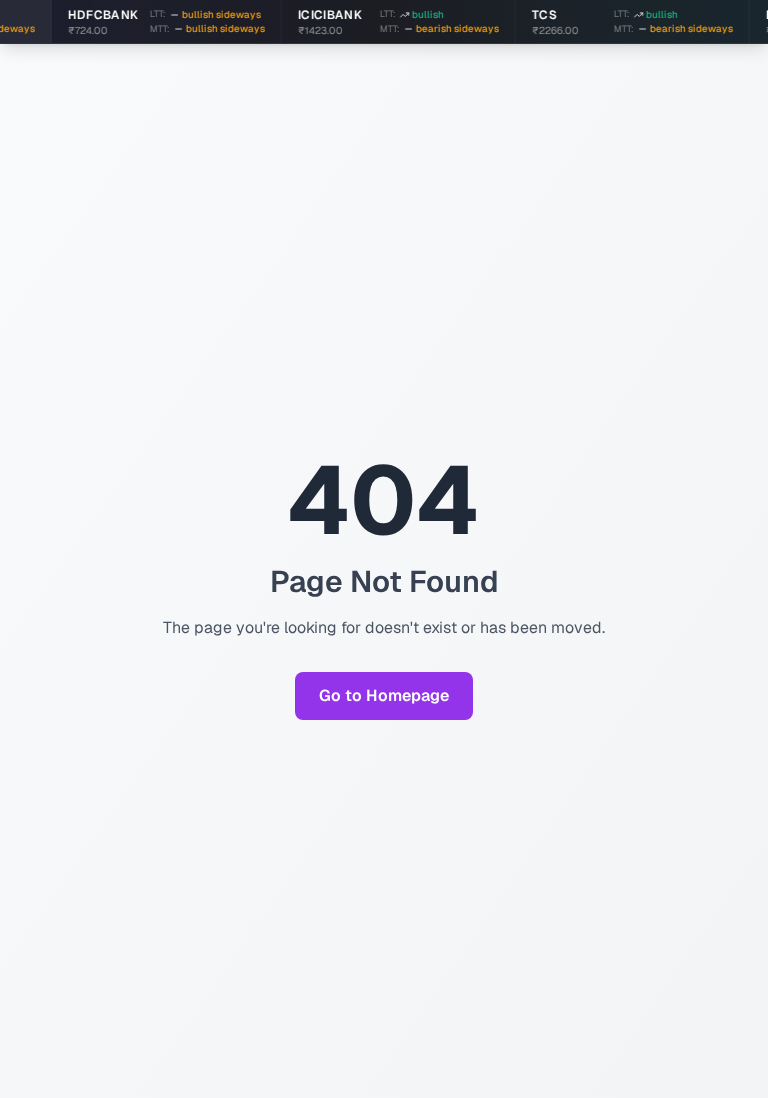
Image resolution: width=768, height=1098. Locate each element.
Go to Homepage (384, 695)
